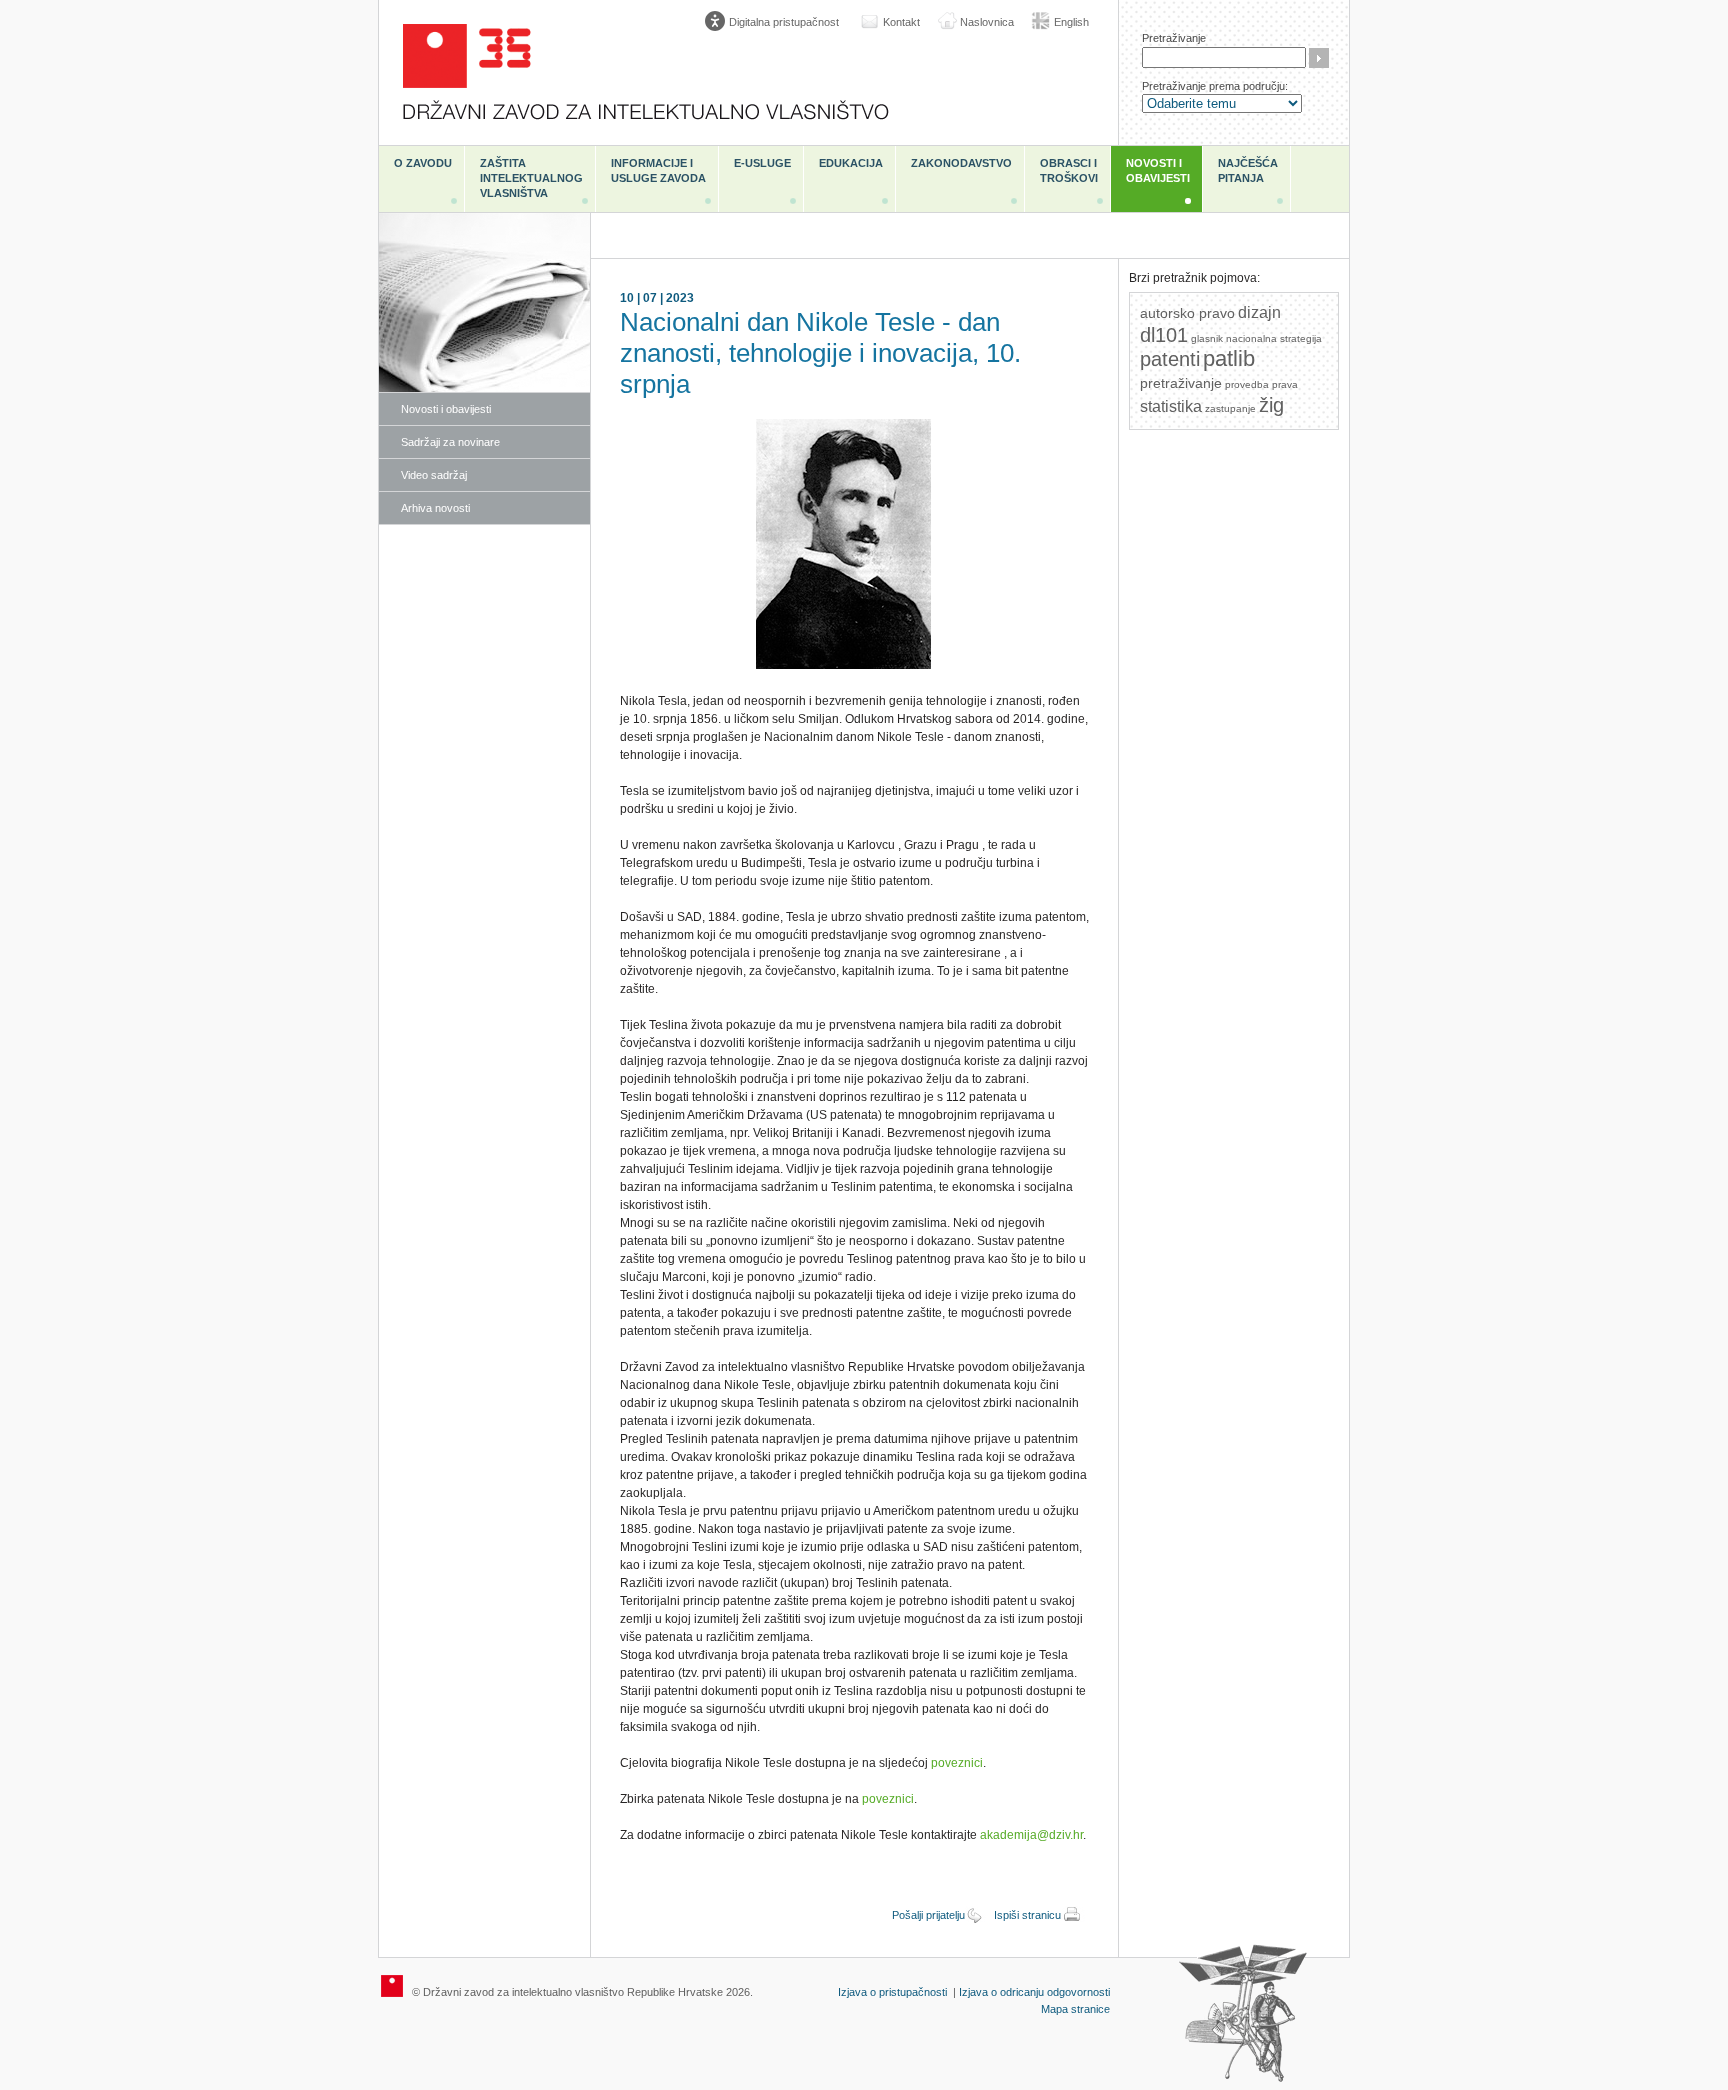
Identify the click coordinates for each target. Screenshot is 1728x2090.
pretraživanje (1181, 383)
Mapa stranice (1075, 2009)
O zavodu (423, 163)
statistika (1171, 406)
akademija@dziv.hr (1031, 1835)
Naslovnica (987, 22)
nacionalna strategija (1274, 338)
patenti (1170, 359)
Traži (1319, 58)
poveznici (957, 1763)
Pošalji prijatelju (928, 1915)
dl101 (1164, 335)
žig (1271, 405)
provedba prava (1261, 384)
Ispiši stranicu (1027, 1915)
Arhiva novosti (435, 508)
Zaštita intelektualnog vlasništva (531, 178)
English (1071, 22)
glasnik (1207, 338)
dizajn (1259, 312)
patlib (1229, 358)
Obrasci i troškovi (1069, 170)
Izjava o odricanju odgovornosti (1034, 1992)
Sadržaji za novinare (450, 442)
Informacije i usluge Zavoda (658, 170)
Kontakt (901, 22)
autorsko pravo (1187, 313)
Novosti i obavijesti (1158, 170)
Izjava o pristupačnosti (892, 1992)
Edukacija (851, 163)
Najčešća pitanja (1248, 170)
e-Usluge (762, 163)
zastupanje (1230, 408)
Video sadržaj (434, 475)
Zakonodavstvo (961, 163)
